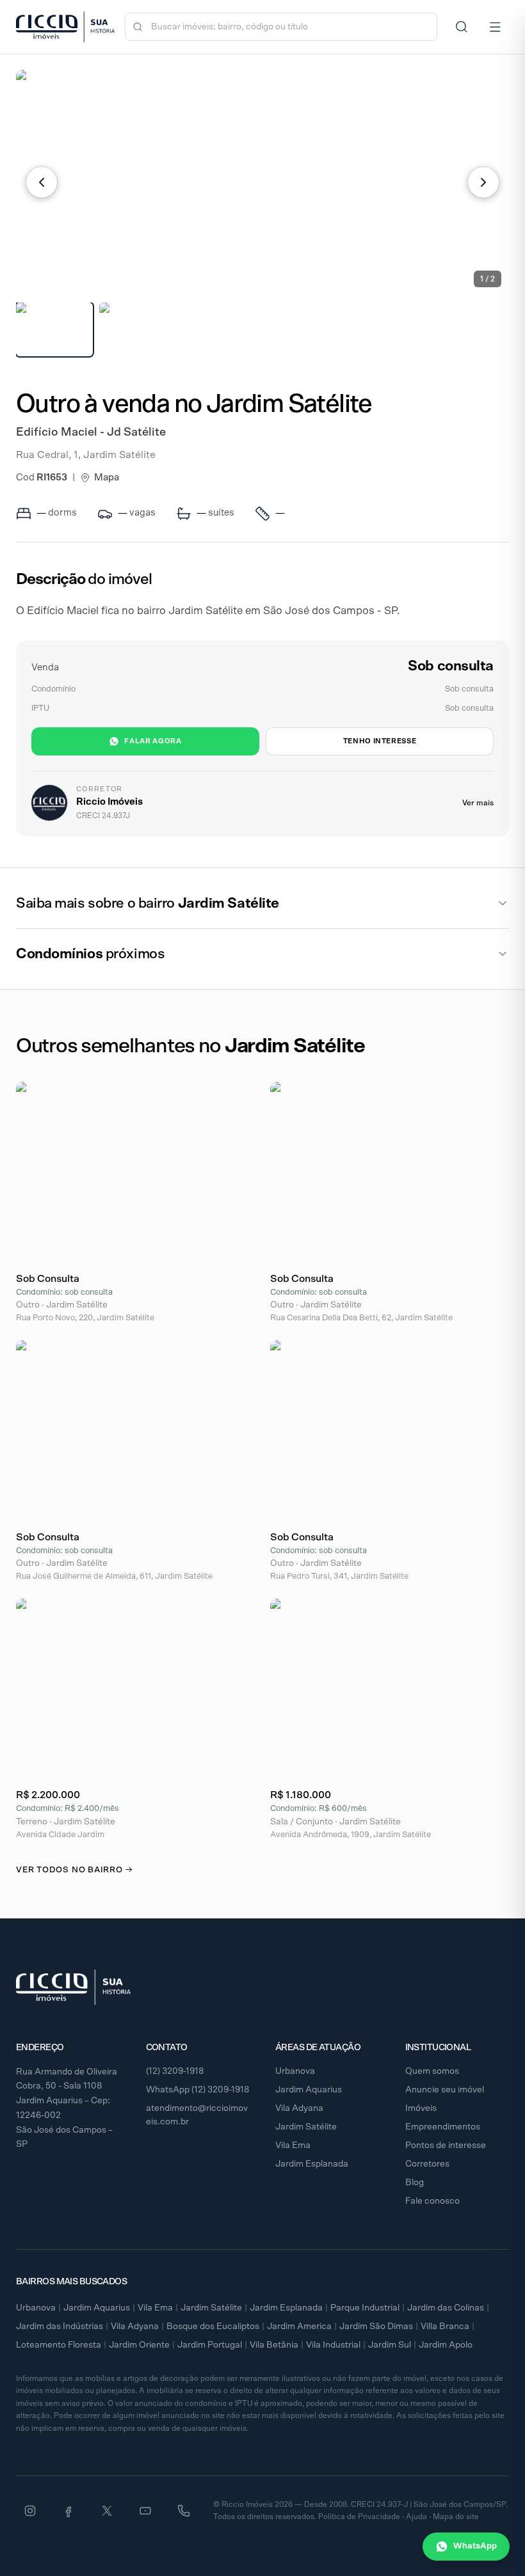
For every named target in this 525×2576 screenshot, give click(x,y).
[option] (54, 329)
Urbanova (295, 2071)
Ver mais (478, 803)
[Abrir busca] (462, 27)
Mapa (107, 478)
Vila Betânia (274, 2345)
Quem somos (432, 2071)
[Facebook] (69, 2511)
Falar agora (153, 741)
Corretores (427, 2164)
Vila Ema (293, 2145)
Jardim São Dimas (376, 2327)
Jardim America (299, 2327)
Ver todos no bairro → (74, 1870)
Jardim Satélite (306, 2127)
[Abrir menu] (495, 27)
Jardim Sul (390, 2345)
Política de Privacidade (359, 2517)
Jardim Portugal (210, 2345)
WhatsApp (475, 2546)
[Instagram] (30, 2511)
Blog (415, 2183)
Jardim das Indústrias (60, 2327)
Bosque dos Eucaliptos (213, 2327)
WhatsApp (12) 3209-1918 (198, 2090)
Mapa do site (456, 2517)
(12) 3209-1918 (175, 2071)
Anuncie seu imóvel (445, 2090)
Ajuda (416, 2517)
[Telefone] (184, 2511)
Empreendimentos (443, 2127)
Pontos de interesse (446, 2145)
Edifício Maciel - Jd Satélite (91, 432)
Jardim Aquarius (309, 2090)
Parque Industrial (365, 2308)
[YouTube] (145, 2511)
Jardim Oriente (139, 2345)
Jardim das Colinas (446, 2308)
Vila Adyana (299, 2108)
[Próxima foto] (483, 182)
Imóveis (421, 2108)
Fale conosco (432, 2201)
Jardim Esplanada (312, 2164)
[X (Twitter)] (107, 2511)
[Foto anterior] (42, 182)
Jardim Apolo (446, 2345)
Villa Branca (445, 2327)
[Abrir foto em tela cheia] (262, 182)
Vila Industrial (333, 2345)
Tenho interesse (380, 741)
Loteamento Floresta (59, 2345)
